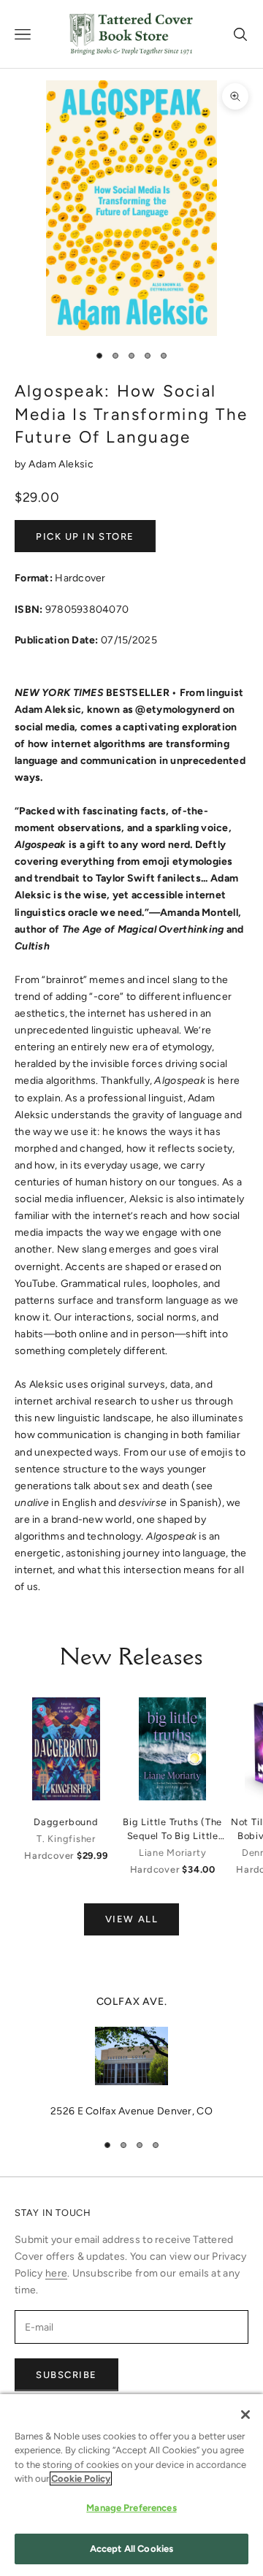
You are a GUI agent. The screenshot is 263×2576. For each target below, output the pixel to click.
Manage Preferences (131, 2508)
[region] (131, 2057)
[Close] (245, 2415)
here (56, 2273)
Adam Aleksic (61, 464)
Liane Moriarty (173, 1853)
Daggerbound (66, 1822)
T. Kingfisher (66, 1839)
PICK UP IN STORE (85, 536)
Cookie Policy (81, 2478)
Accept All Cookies (131, 2549)
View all (131, 1919)
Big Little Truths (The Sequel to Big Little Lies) (172, 1830)
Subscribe (66, 2375)
